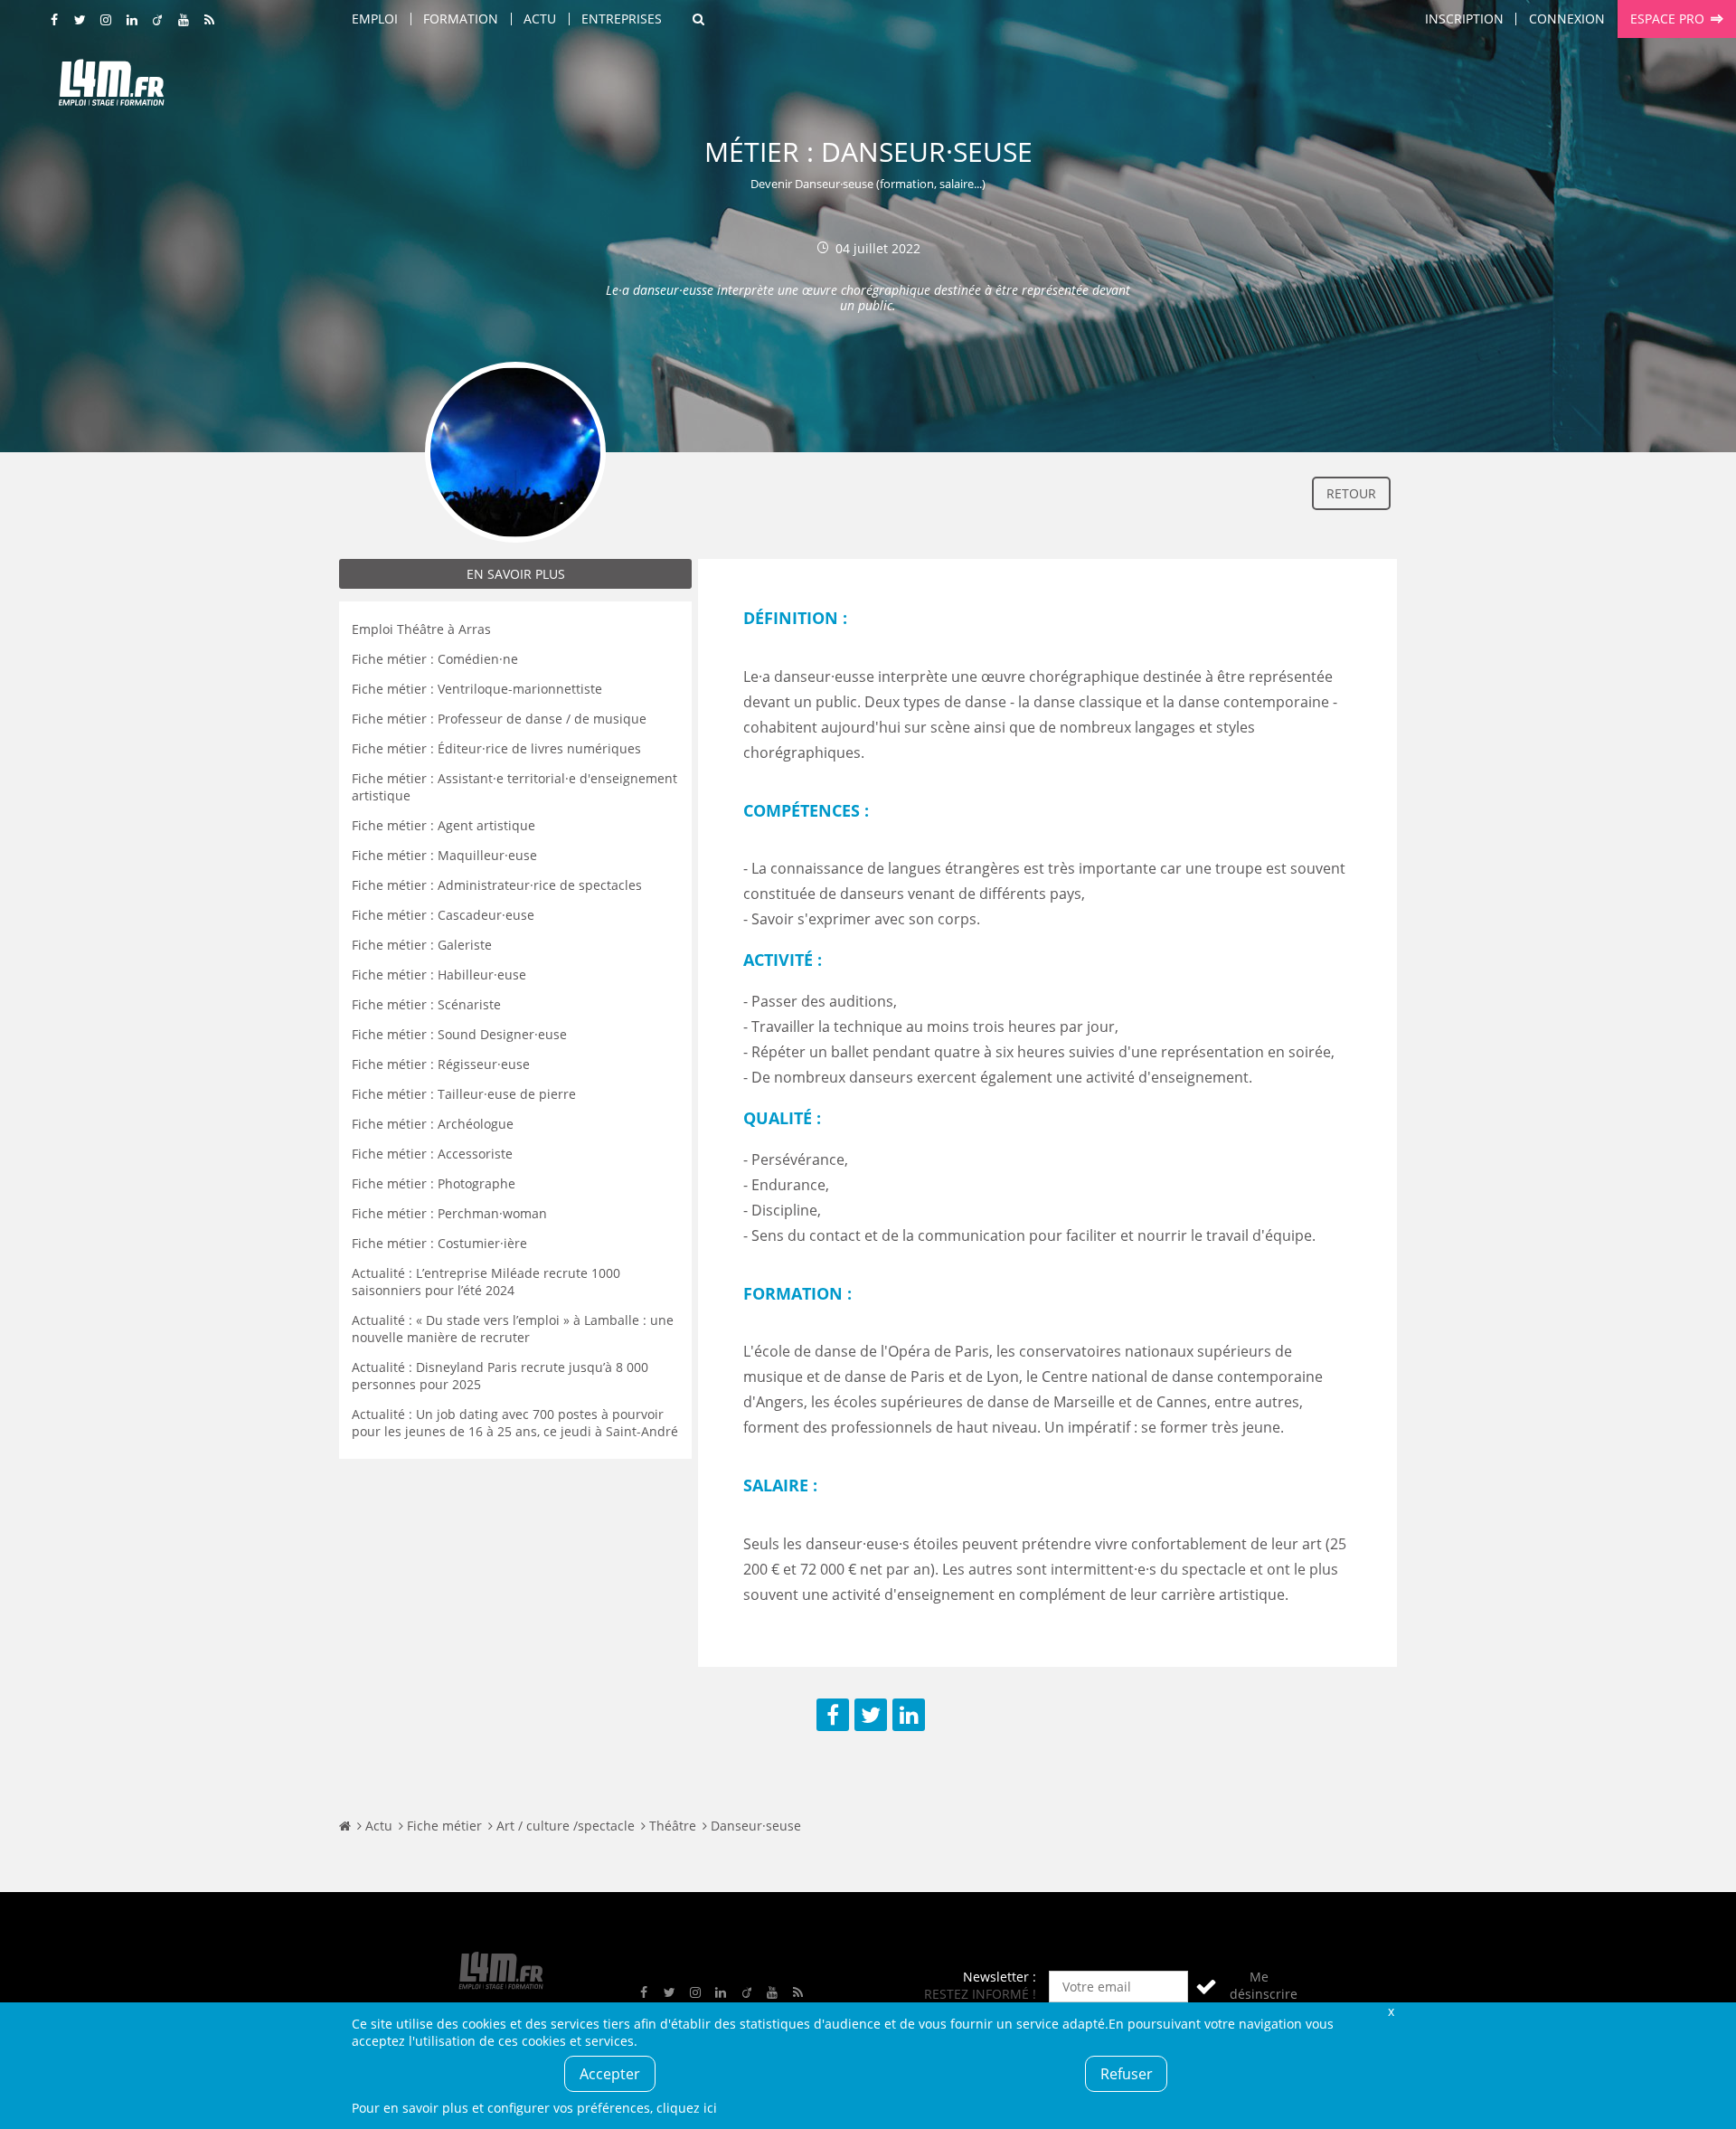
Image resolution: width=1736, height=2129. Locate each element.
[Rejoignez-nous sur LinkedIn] (132, 20)
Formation (461, 19)
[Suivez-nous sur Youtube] (184, 20)
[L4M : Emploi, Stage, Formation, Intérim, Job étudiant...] (111, 88)
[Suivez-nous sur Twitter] (80, 20)
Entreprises (622, 19)
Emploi (375, 19)
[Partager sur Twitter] (871, 1715)
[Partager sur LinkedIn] (909, 1715)
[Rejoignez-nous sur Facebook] (55, 20)
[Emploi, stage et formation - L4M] (345, 1826)
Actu (540, 19)
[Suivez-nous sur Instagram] (107, 20)
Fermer (1391, 2011)
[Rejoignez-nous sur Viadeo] (158, 20)
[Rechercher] (698, 19)
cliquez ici (687, 2108)
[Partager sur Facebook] (833, 1715)
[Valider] (1206, 1987)
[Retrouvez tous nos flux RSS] (210, 20)
